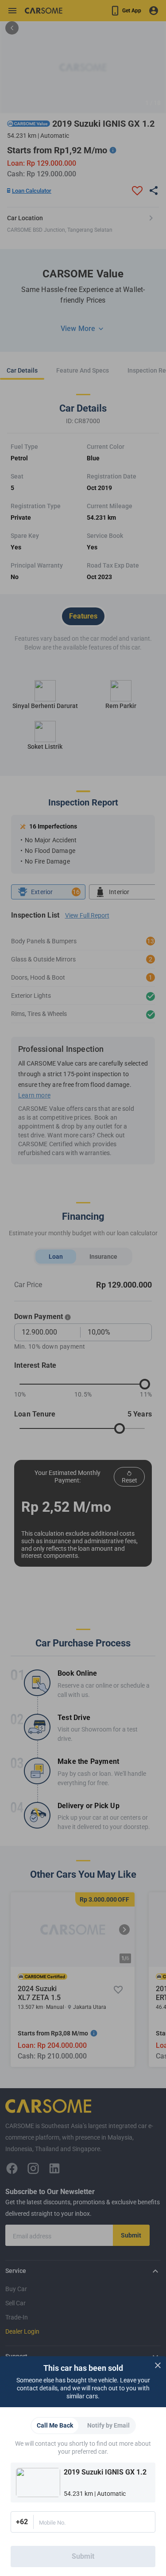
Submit (83, 2556)
